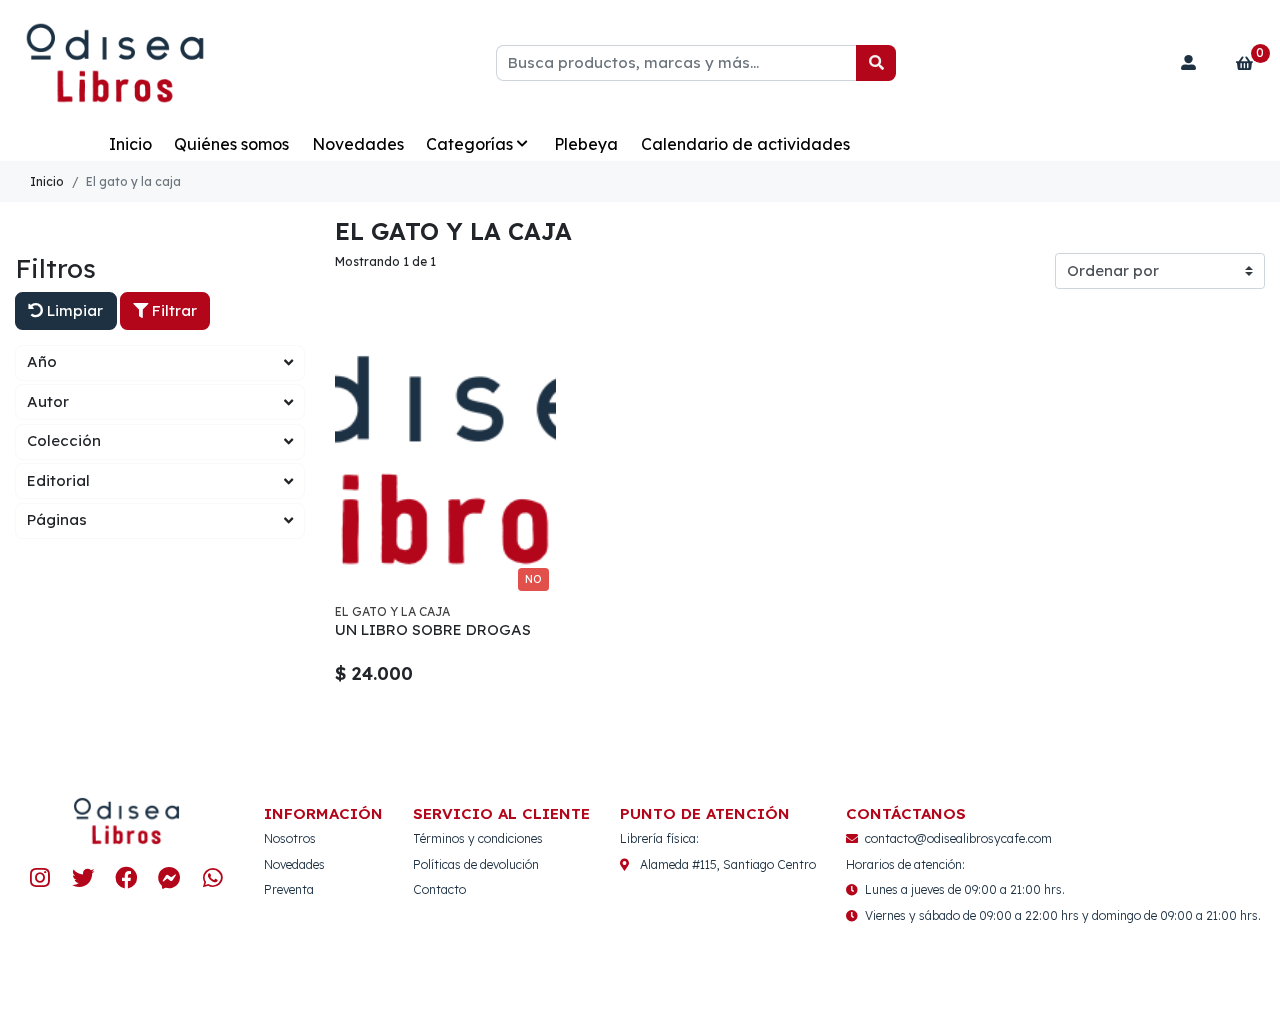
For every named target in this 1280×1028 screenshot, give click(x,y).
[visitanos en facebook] (126, 878)
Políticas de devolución (476, 864)
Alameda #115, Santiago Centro (728, 864)
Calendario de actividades (745, 144)
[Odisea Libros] (115, 63)
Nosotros (290, 838)
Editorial (58, 480)
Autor (48, 401)
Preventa (289, 889)
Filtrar (172, 310)
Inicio (130, 144)
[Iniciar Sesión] (1189, 63)
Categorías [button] (469, 144)
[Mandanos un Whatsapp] (212, 878)
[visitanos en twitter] (83, 878)
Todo (65, 144)
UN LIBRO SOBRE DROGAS (433, 629)
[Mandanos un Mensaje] (169, 878)
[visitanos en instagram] (40, 878)
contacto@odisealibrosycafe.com (958, 838)
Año (42, 361)
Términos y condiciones (478, 838)
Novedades (358, 144)
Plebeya (586, 144)
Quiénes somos (231, 144)
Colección (64, 440)
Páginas (57, 519)
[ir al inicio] (127, 821)
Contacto (439, 889)
